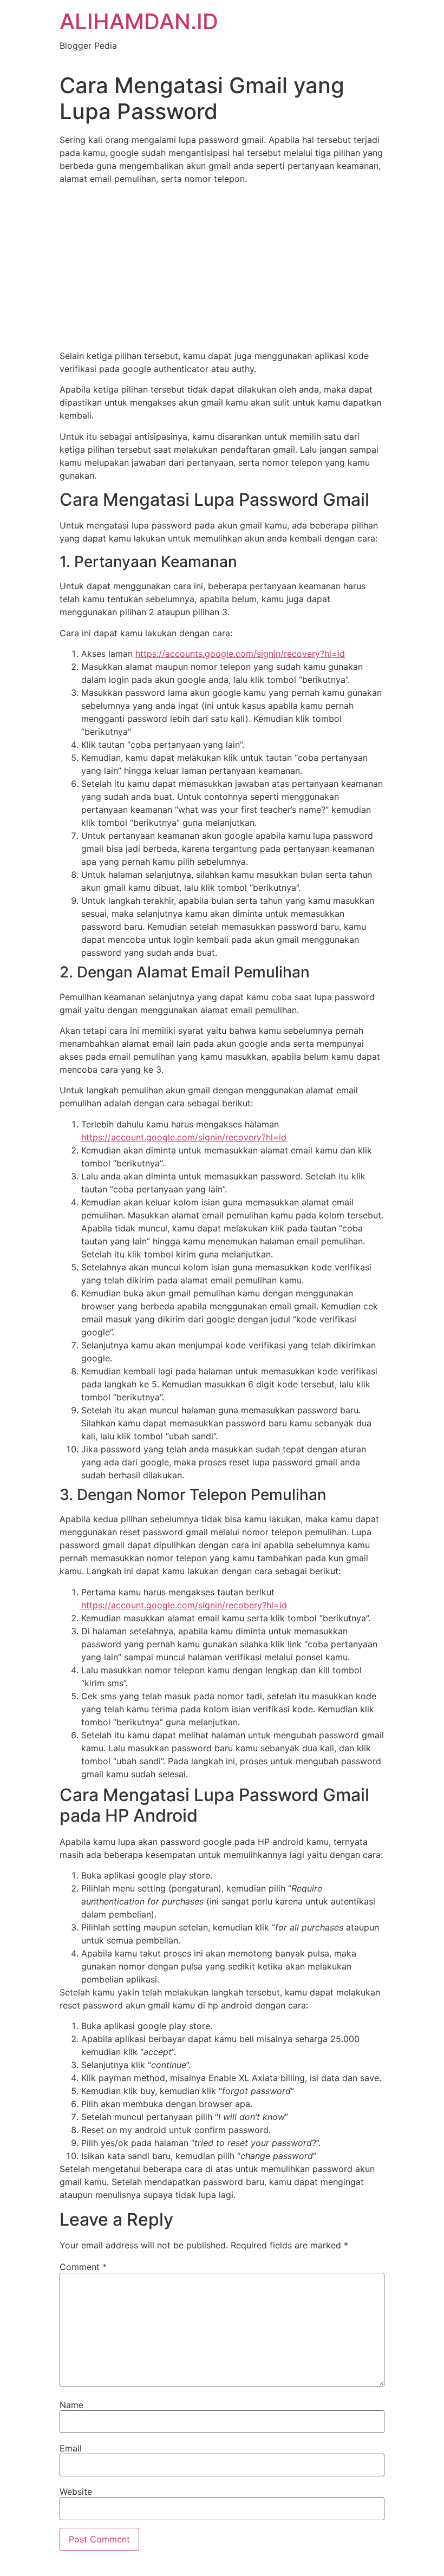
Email (71, 2448)
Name (71, 2405)
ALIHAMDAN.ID (139, 21)
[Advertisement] (222, 269)
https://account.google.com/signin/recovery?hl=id (184, 1137)
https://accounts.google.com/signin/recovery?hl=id (240, 654)
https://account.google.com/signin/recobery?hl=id (184, 1605)
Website (76, 2492)
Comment (83, 2267)
